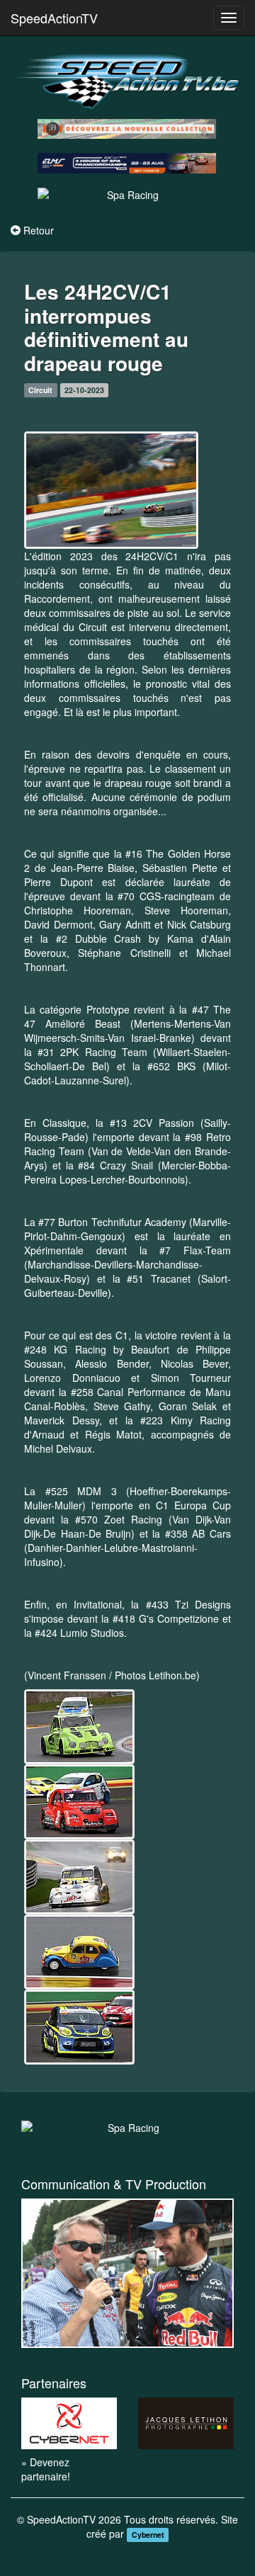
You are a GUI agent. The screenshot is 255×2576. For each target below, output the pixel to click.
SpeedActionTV (54, 18)
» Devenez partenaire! (46, 2469)
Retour (39, 230)
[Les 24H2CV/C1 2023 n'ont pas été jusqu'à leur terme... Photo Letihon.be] (111, 490)
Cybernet (148, 2535)
